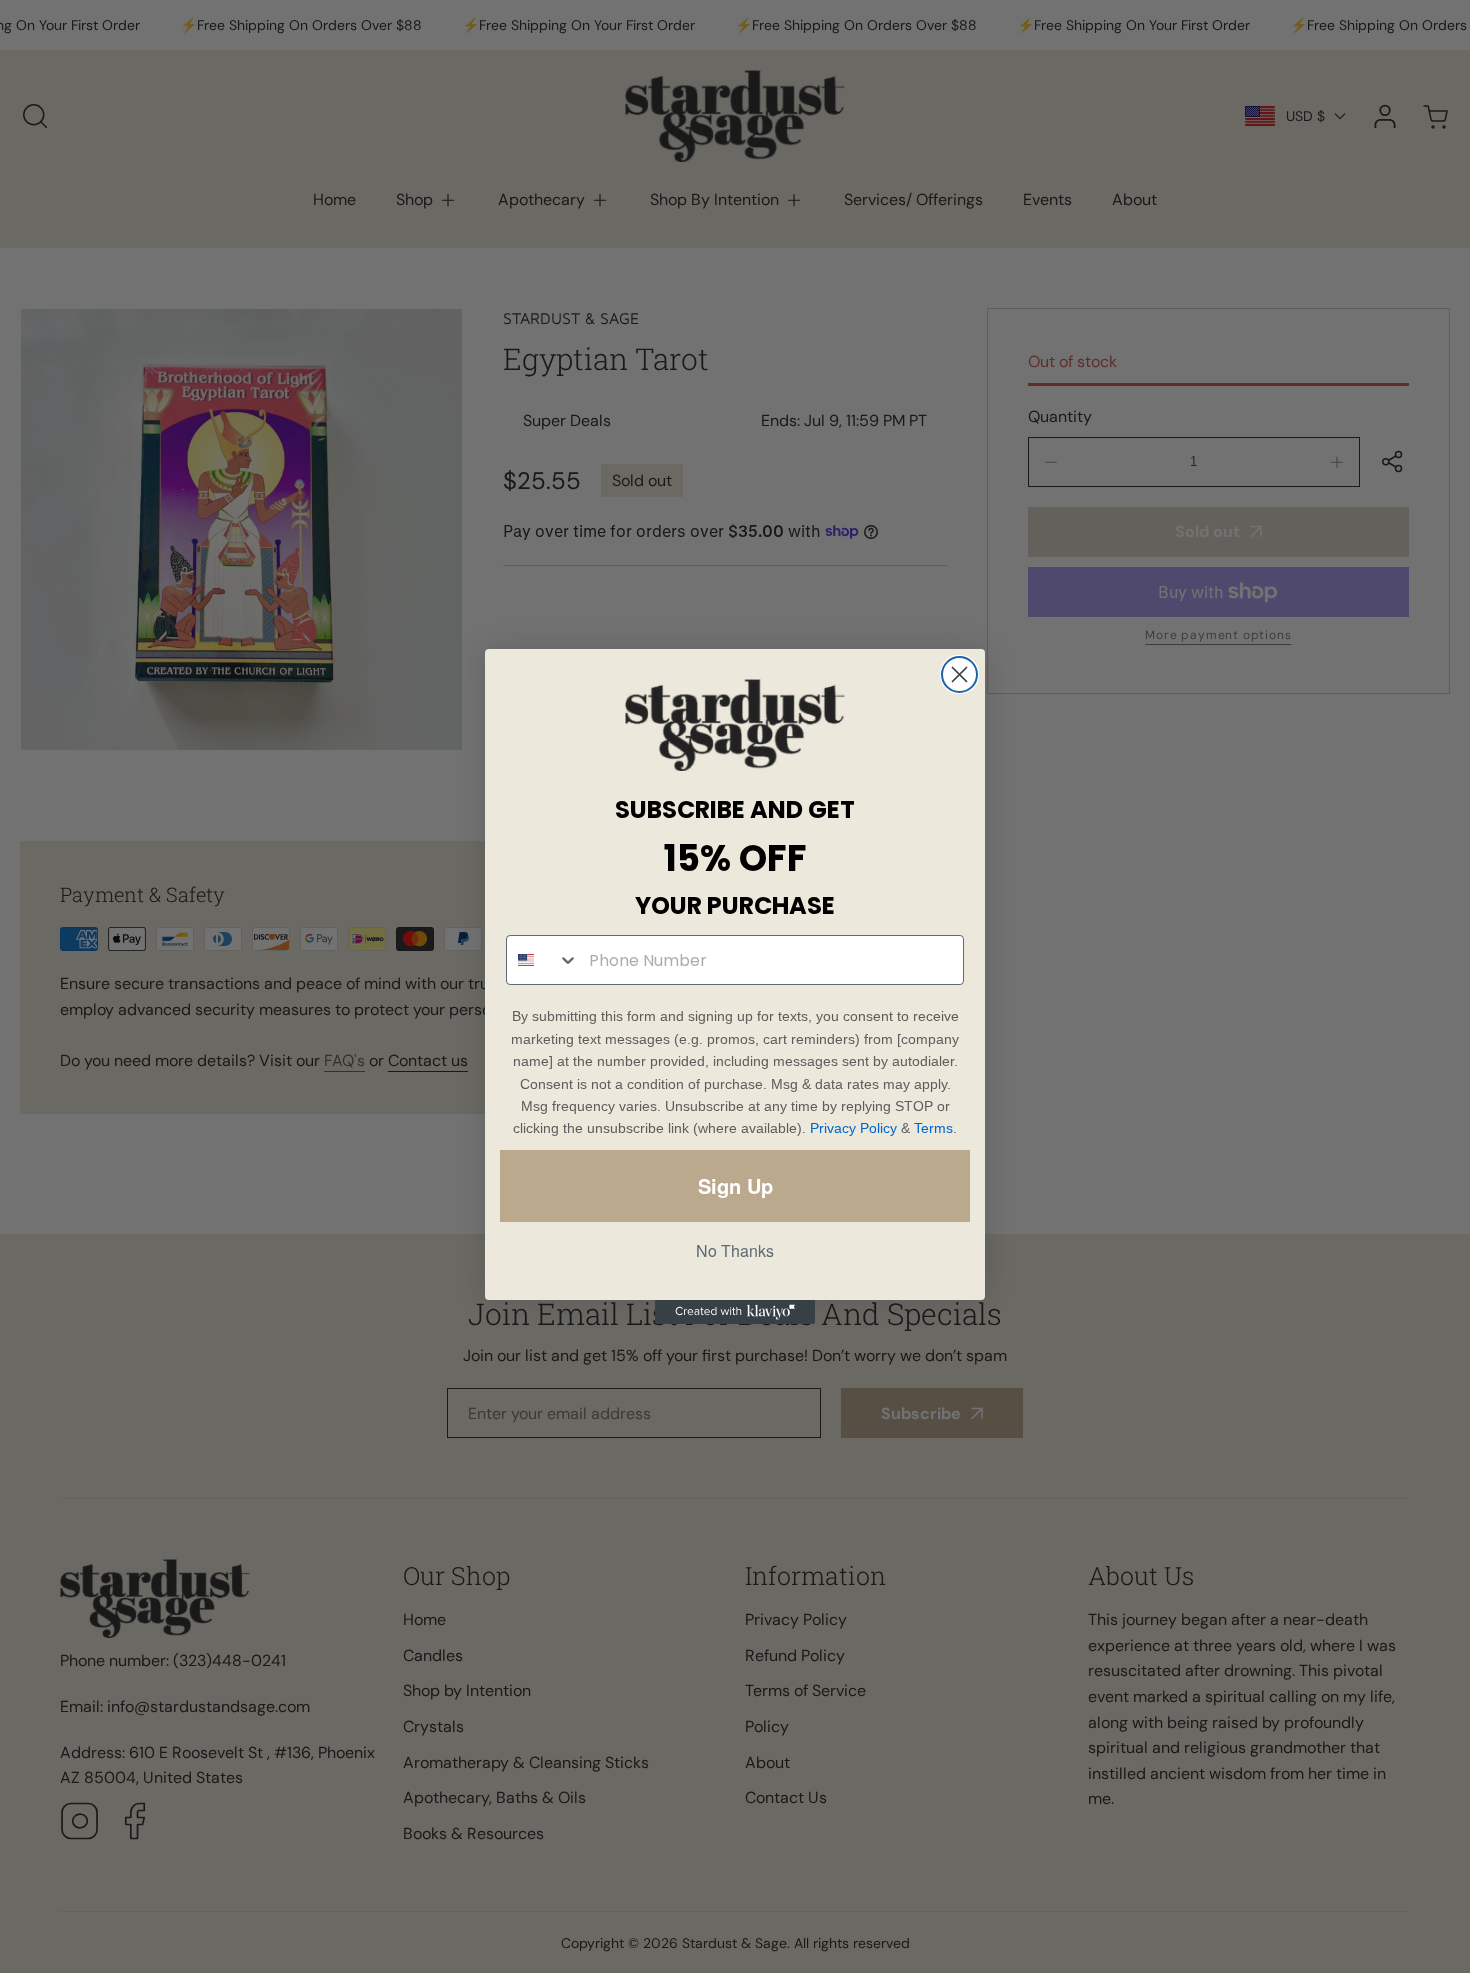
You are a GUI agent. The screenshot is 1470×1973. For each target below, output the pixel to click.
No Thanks (735, 1250)
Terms (933, 1128)
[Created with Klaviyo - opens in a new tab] (735, 1312)
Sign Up (735, 1185)
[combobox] (543, 960)
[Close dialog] (959, 674)
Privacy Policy (853, 1128)
